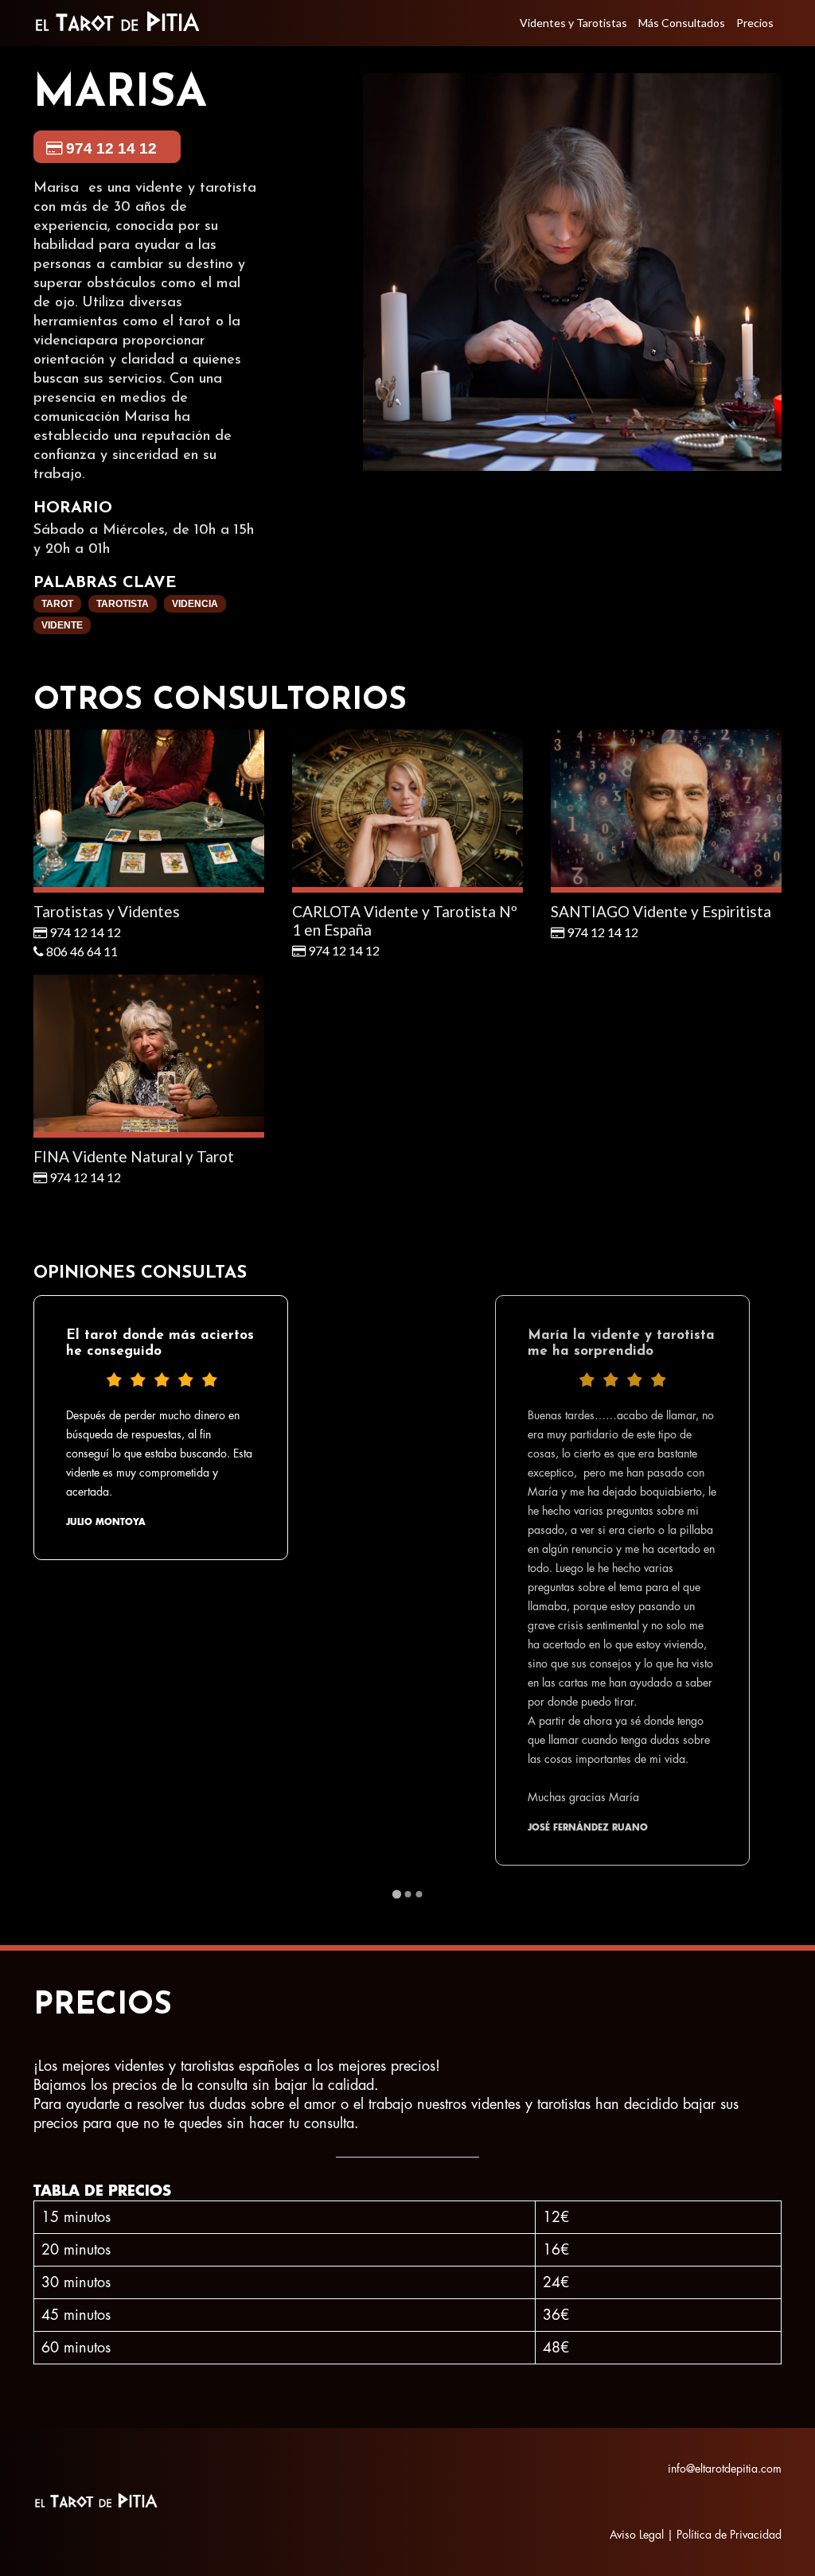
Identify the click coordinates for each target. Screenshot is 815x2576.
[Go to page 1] (396, 1894)
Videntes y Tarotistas (573, 23)
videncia (195, 604)
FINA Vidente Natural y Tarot (134, 1156)
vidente (62, 625)
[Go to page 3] (419, 1894)
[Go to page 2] (407, 1894)
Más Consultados (682, 23)
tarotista (123, 604)
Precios (755, 23)
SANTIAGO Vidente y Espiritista (661, 911)
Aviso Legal (637, 2535)
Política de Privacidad (729, 2535)
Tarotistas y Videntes (107, 911)
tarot (57, 604)
